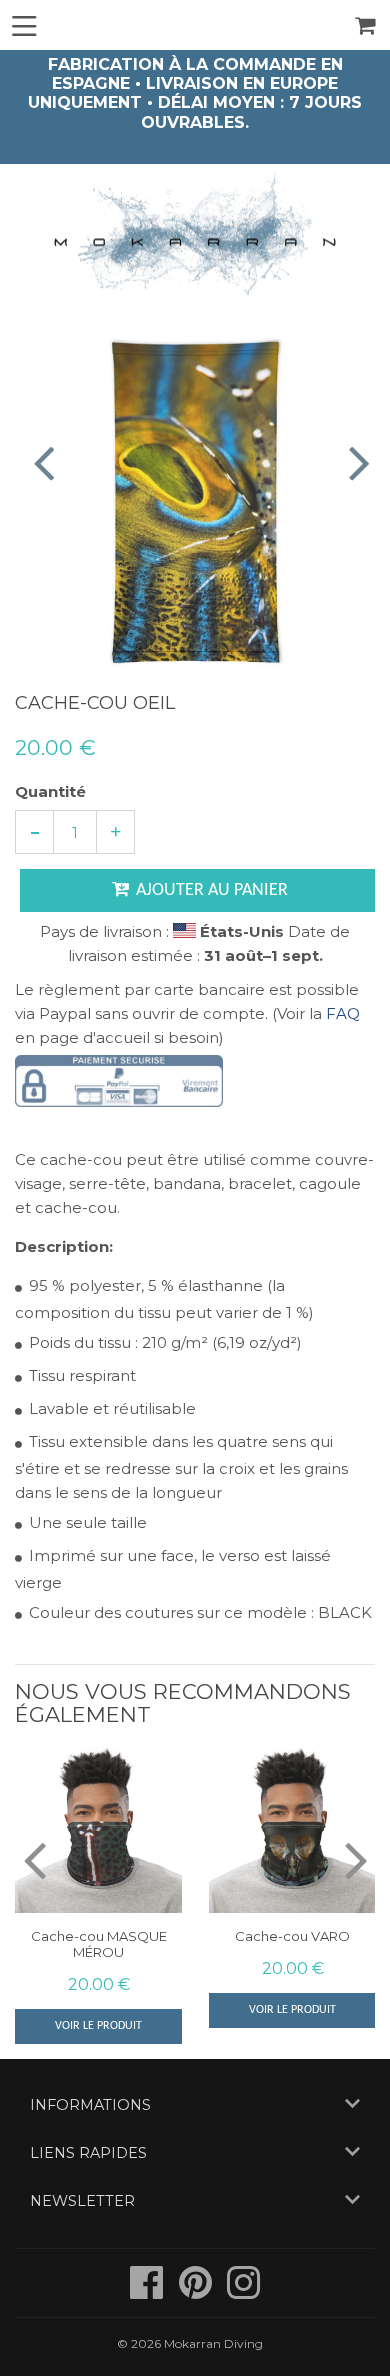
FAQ (343, 1013)
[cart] (366, 25)
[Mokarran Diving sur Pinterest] (197, 2292)
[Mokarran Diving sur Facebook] (148, 2292)
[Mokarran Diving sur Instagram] (243, 2292)
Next (357, 462)
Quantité (50, 791)
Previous (32, 462)
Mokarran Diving (213, 2343)
